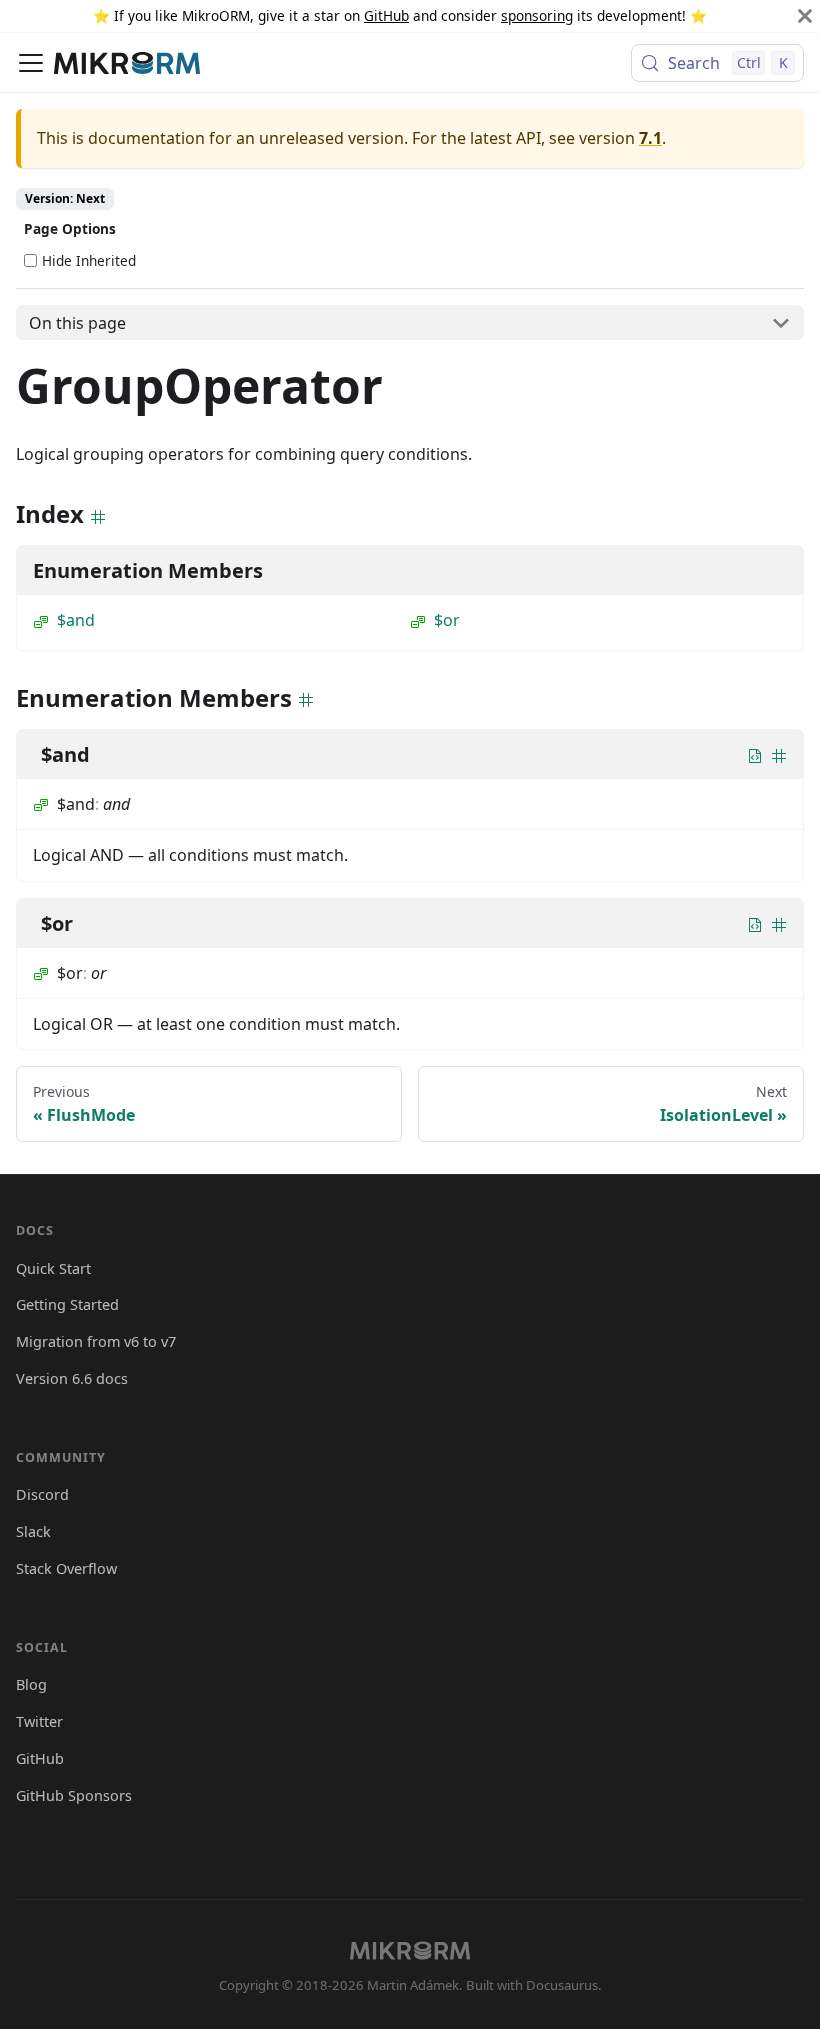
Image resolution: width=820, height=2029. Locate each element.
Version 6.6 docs (72, 1378)
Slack (33, 1531)
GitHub (386, 15)
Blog (31, 1684)
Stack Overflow (66, 1568)
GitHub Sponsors (74, 1795)
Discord (42, 1494)
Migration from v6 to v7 (96, 1341)
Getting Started (67, 1304)
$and (76, 620)
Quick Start (53, 1268)
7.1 (650, 138)
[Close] (805, 16)
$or (447, 620)
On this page (77, 323)
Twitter (39, 1721)
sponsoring (537, 15)
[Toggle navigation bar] (31, 63)
